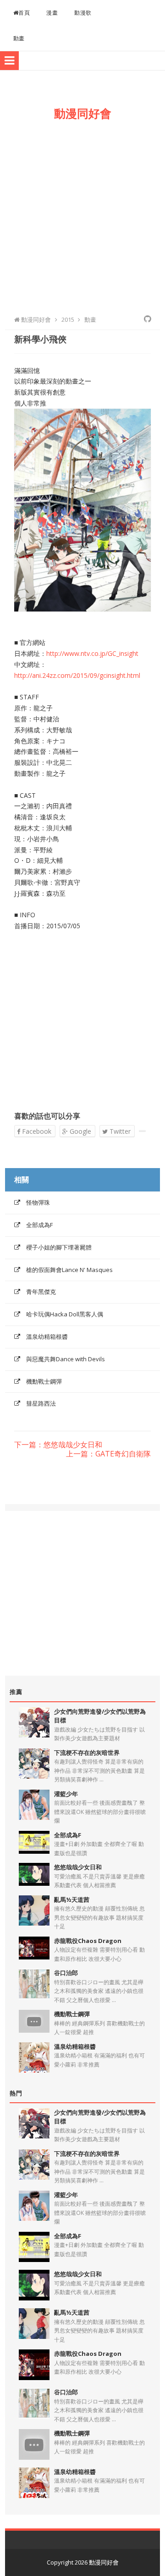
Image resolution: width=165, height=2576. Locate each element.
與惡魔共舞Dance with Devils (66, 1359)
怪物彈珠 (38, 1202)
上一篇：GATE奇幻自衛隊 (108, 1454)
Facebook (36, 1131)
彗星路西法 (41, 1403)
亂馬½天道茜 (72, 1900)
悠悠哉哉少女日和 (78, 1867)
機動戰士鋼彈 (44, 1381)
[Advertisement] (82, 216)
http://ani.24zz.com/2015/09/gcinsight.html (77, 675)
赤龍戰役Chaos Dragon (88, 1941)
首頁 (24, 13)
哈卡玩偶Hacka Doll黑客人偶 (65, 1314)
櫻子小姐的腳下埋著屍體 (59, 1247)
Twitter (119, 1131)
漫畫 (52, 13)
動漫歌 (83, 13)
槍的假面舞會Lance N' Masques (69, 1270)
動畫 (19, 38)
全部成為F (39, 1225)
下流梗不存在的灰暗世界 (87, 1753)
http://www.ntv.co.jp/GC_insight (92, 653)
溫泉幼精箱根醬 (47, 1337)
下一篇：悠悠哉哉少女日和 (58, 1445)
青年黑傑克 (41, 1292)
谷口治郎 (66, 1973)
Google (80, 1131)
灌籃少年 (66, 1794)
